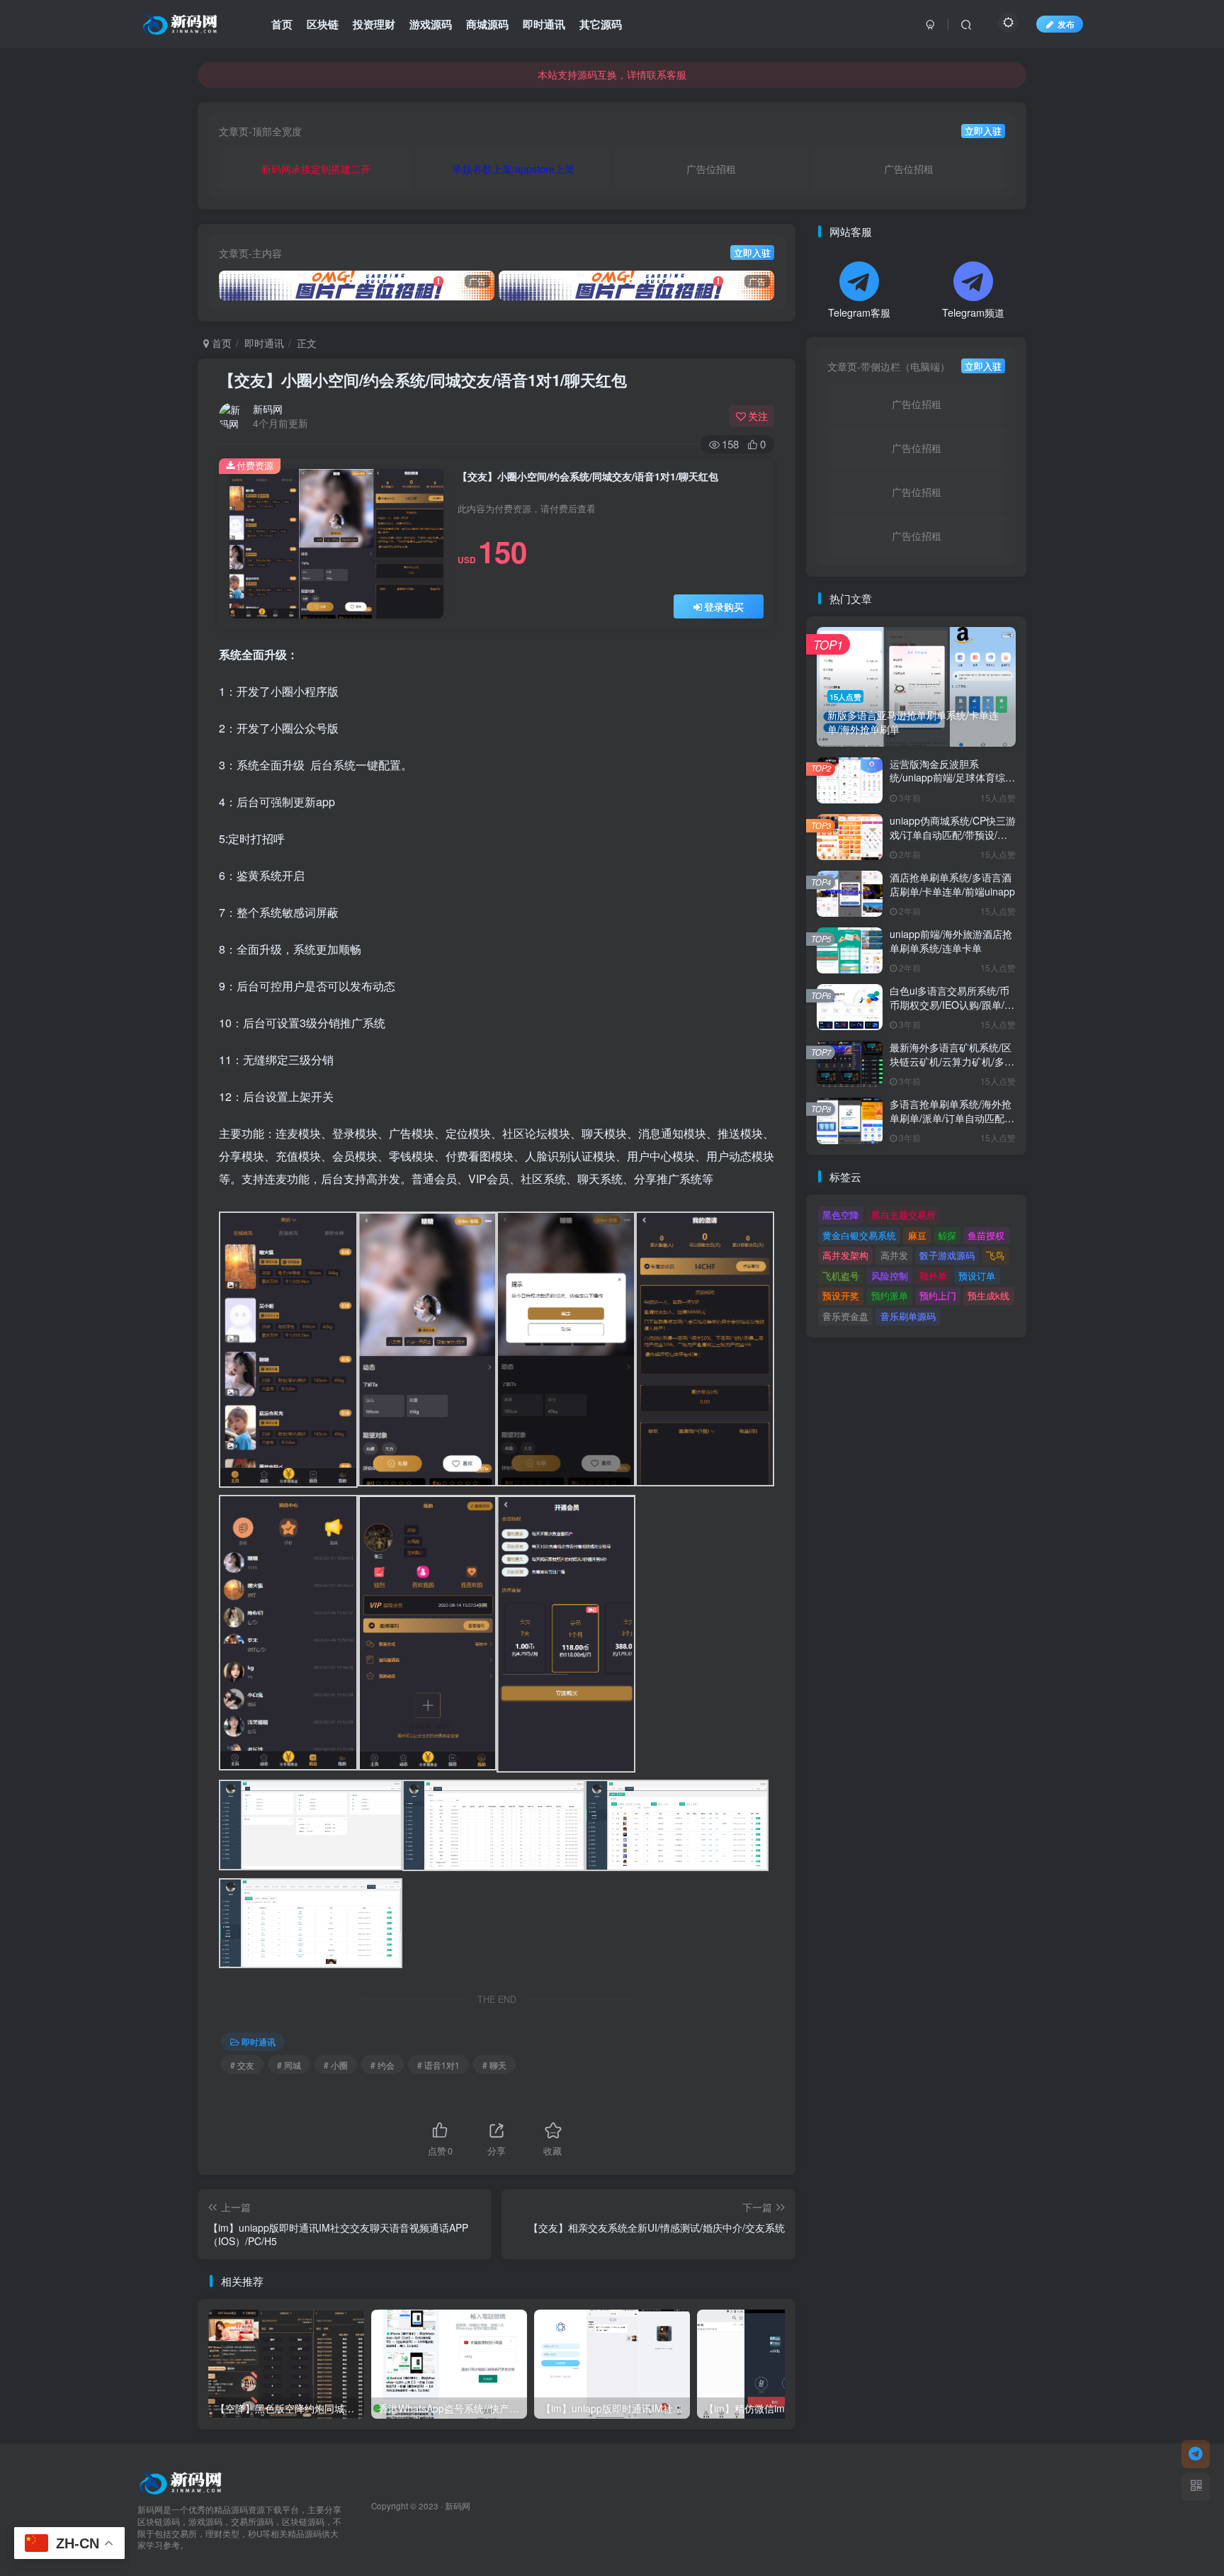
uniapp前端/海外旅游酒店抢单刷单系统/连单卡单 (951, 941)
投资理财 (374, 24)
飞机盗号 (841, 1276)
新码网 (268, 409)
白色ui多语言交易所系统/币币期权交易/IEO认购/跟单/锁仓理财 (952, 1004)
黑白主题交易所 (903, 1215)
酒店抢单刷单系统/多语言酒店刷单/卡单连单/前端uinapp (952, 884)
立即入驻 (983, 131)
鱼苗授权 (986, 1235)
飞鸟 (995, 1255)
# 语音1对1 (438, 2065)
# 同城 (289, 2065)
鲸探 (947, 1235)
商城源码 (487, 24)
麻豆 (917, 1235)
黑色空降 (841, 1215)
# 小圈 (336, 2065)
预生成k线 (988, 1295)
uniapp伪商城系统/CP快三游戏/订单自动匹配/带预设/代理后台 (953, 834)
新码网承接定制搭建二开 (316, 169)
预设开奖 (841, 1295)
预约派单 (890, 1295)
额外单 (933, 1276)
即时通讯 (544, 24)
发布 (1066, 24)
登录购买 (724, 606)
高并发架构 (845, 1255)
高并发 (894, 1255)
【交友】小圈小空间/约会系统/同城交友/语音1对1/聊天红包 (423, 380)
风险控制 (890, 1276)
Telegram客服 (859, 312)
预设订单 (977, 1276)
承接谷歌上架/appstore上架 (514, 169)
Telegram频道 (973, 312)
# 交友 (242, 2065)
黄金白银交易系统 (859, 1235)
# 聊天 (494, 2065)
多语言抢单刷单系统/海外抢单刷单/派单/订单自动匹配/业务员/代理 (951, 1118)
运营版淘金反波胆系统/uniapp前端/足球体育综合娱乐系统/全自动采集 (952, 778)
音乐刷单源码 (908, 1316)
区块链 (323, 24)
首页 (282, 24)
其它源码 (601, 24)
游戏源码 (431, 24)
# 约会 (382, 2065)
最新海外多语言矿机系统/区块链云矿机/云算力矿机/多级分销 (952, 1061)
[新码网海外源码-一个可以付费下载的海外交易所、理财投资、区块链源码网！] (182, 2481)
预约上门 (938, 1295)
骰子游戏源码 (947, 1255)
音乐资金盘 (845, 1316)
